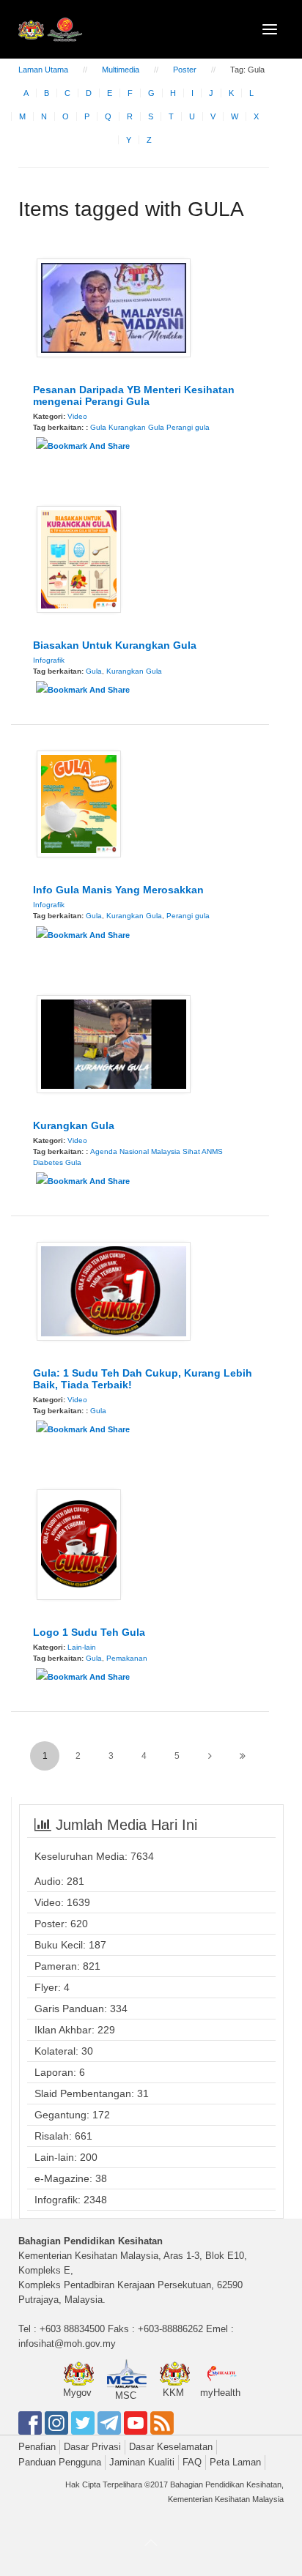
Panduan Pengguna (60, 2462)
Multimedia (121, 70)
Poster (185, 70)
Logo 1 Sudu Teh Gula (89, 1632)
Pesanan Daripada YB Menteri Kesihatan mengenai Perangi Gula (134, 395)
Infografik (49, 660)
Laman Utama (43, 70)
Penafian (37, 2447)
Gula (98, 427)
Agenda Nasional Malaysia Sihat (145, 1151)
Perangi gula (188, 427)
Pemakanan (127, 1658)
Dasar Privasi (92, 2447)
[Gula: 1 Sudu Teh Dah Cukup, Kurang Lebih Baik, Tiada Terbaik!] (114, 1290)
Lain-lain (82, 1647)
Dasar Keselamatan (171, 2447)
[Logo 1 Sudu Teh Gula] (79, 1544)
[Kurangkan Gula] (114, 1043)
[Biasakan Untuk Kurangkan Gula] (79, 559)
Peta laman (235, 2462)
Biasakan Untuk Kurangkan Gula (115, 645)
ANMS (212, 1151)
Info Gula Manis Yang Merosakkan (118, 890)
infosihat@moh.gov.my (67, 2344)
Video (77, 416)
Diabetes (48, 1162)
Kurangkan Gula (136, 427)
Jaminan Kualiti (142, 2462)
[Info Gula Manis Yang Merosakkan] (79, 803)
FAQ (192, 2462)
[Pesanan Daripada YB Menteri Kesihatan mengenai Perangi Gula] (114, 307)
